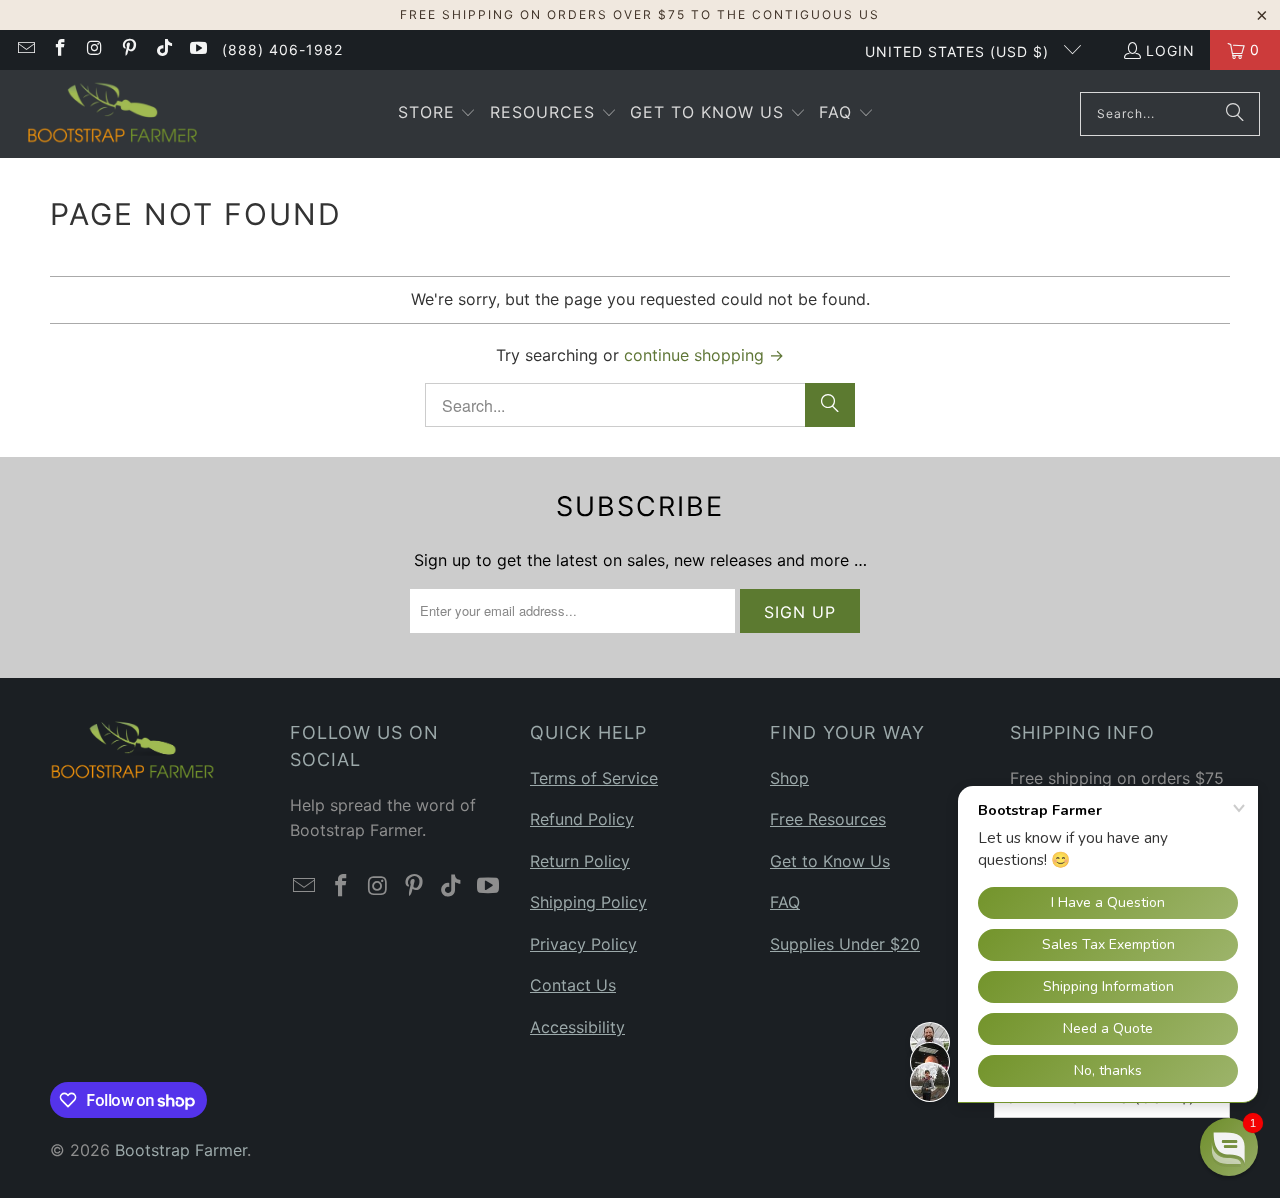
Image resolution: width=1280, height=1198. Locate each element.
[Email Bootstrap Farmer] (25, 49)
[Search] (1235, 114)
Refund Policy (582, 819)
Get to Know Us (830, 861)
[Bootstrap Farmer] (112, 114)
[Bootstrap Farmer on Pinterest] (129, 49)
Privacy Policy (583, 944)
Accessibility (577, 1027)
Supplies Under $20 (845, 944)
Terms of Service (594, 778)
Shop (789, 778)
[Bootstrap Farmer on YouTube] (198, 49)
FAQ (785, 902)
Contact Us (573, 985)
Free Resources (828, 819)
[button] (437, 114)
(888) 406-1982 (282, 49)
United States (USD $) (959, 51)
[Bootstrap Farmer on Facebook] (60, 49)
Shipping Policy (588, 902)
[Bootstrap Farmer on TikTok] (163, 49)
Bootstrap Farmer (181, 1150)
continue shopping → (704, 355)
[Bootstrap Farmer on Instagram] (94, 49)
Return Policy (580, 861)
